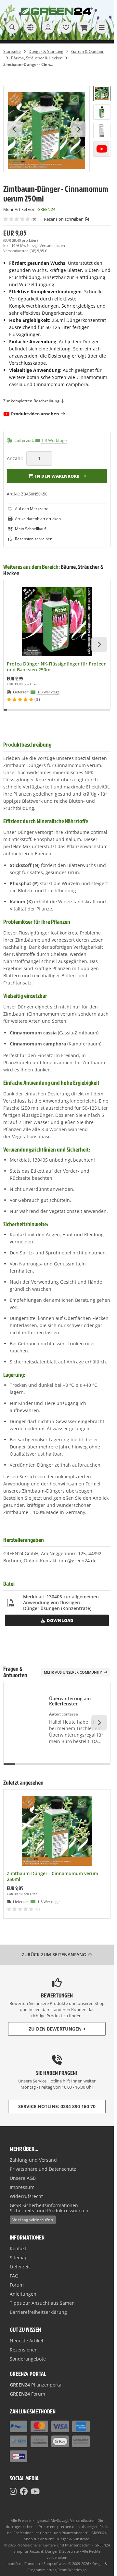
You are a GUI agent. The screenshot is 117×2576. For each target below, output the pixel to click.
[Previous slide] (15, 644)
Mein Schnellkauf (30, 529)
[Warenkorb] (84, 27)
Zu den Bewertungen (55, 2029)
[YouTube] (35, 2491)
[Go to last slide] (15, 129)
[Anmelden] (48, 27)
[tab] (5, 714)
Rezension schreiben (64, 219)
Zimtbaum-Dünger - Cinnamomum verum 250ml (52, 1876)
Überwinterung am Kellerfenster (70, 1701)
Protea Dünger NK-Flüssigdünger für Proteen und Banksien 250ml (57, 667)
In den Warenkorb (57, 476)
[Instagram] (13, 2491)
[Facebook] (24, 2491)
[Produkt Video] (102, 149)
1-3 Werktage (54, 440)
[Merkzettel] (66, 27)
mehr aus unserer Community (73, 1672)
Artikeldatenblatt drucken (38, 519)
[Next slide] (78, 129)
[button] (102, 94)
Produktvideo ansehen (35, 414)
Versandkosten (52, 245)
